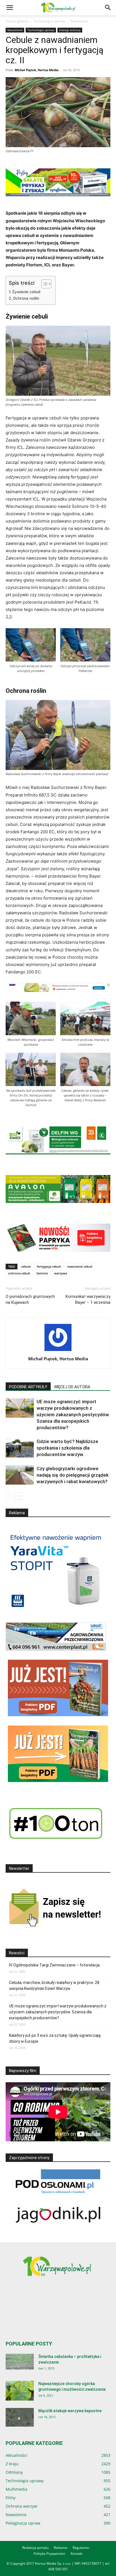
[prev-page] (9, 1496)
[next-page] (18, 1496)
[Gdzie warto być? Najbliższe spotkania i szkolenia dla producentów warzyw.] (20, 1448)
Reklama (61, 2548)
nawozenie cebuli (80, 1266)
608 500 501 (58, 2569)
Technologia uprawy (49, 21)
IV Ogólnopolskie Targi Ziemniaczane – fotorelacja (54, 1965)
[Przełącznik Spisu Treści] (43, 284)
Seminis (42, 1273)
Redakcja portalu (35, 2548)
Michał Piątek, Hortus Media (37, 70)
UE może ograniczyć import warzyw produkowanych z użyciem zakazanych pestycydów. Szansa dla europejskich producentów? (73, 1415)
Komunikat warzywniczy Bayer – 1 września (88, 1299)
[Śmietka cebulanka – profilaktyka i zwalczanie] (20, 2362)
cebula (26, 1266)
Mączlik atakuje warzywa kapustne (70, 2411)
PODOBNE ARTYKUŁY (28, 1387)
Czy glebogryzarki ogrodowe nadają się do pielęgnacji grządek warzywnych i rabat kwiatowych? (73, 1475)
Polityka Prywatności (49, 2554)
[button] (10, 8)
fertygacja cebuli (49, 1266)
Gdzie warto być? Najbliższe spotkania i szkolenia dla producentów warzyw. (67, 1448)
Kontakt (77, 2554)
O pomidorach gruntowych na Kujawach (30, 1299)
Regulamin (81, 2548)
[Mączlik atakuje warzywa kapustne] (20, 2417)
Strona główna (17, 21)
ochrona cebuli (19, 1273)
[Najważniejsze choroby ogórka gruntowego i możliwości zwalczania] (20, 2391)
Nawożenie (79, 21)
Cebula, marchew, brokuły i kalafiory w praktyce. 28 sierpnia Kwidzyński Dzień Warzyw (54, 1986)
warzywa (61, 1273)
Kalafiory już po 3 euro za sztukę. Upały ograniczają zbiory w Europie (55, 2038)
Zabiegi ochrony (70, 30)
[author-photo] (58, 1351)
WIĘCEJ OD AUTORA (72, 1387)
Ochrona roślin (26, 298)
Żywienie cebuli (26, 292)
